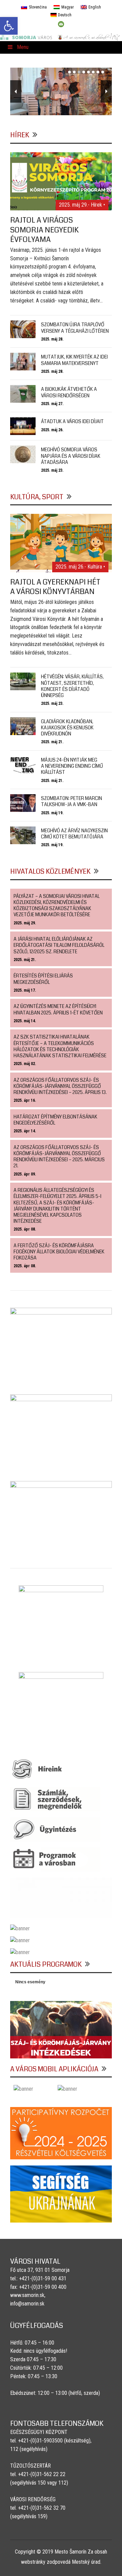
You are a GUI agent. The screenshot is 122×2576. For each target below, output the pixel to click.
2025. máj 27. (52, 404)
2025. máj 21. (52, 742)
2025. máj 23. (52, 470)
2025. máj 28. (52, 339)
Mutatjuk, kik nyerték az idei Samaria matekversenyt (74, 360)
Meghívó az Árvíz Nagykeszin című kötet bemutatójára (74, 834)
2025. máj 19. (52, 813)
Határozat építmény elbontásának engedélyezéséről (55, 1120)
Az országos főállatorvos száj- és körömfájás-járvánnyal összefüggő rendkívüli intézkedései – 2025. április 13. (60, 1086)
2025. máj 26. (52, 430)
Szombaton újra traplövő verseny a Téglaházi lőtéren (75, 328)
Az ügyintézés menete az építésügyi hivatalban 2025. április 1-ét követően (58, 1009)
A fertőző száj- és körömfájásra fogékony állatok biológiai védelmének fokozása (59, 1252)
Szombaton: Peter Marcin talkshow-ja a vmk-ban (72, 801)
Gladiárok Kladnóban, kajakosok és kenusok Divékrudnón (67, 728)
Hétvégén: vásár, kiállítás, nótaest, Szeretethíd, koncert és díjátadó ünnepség (72, 686)
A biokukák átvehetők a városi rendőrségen (69, 392)
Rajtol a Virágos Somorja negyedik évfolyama (44, 230)
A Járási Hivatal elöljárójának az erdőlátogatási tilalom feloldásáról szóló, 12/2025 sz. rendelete (59, 945)
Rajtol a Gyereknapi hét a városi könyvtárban (55, 587)
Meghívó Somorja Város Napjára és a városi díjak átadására (71, 456)
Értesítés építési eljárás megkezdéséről (43, 979)
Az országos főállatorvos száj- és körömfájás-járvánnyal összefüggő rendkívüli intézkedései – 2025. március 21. (59, 1157)
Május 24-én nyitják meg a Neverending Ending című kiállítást (72, 766)
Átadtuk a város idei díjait (72, 421)
